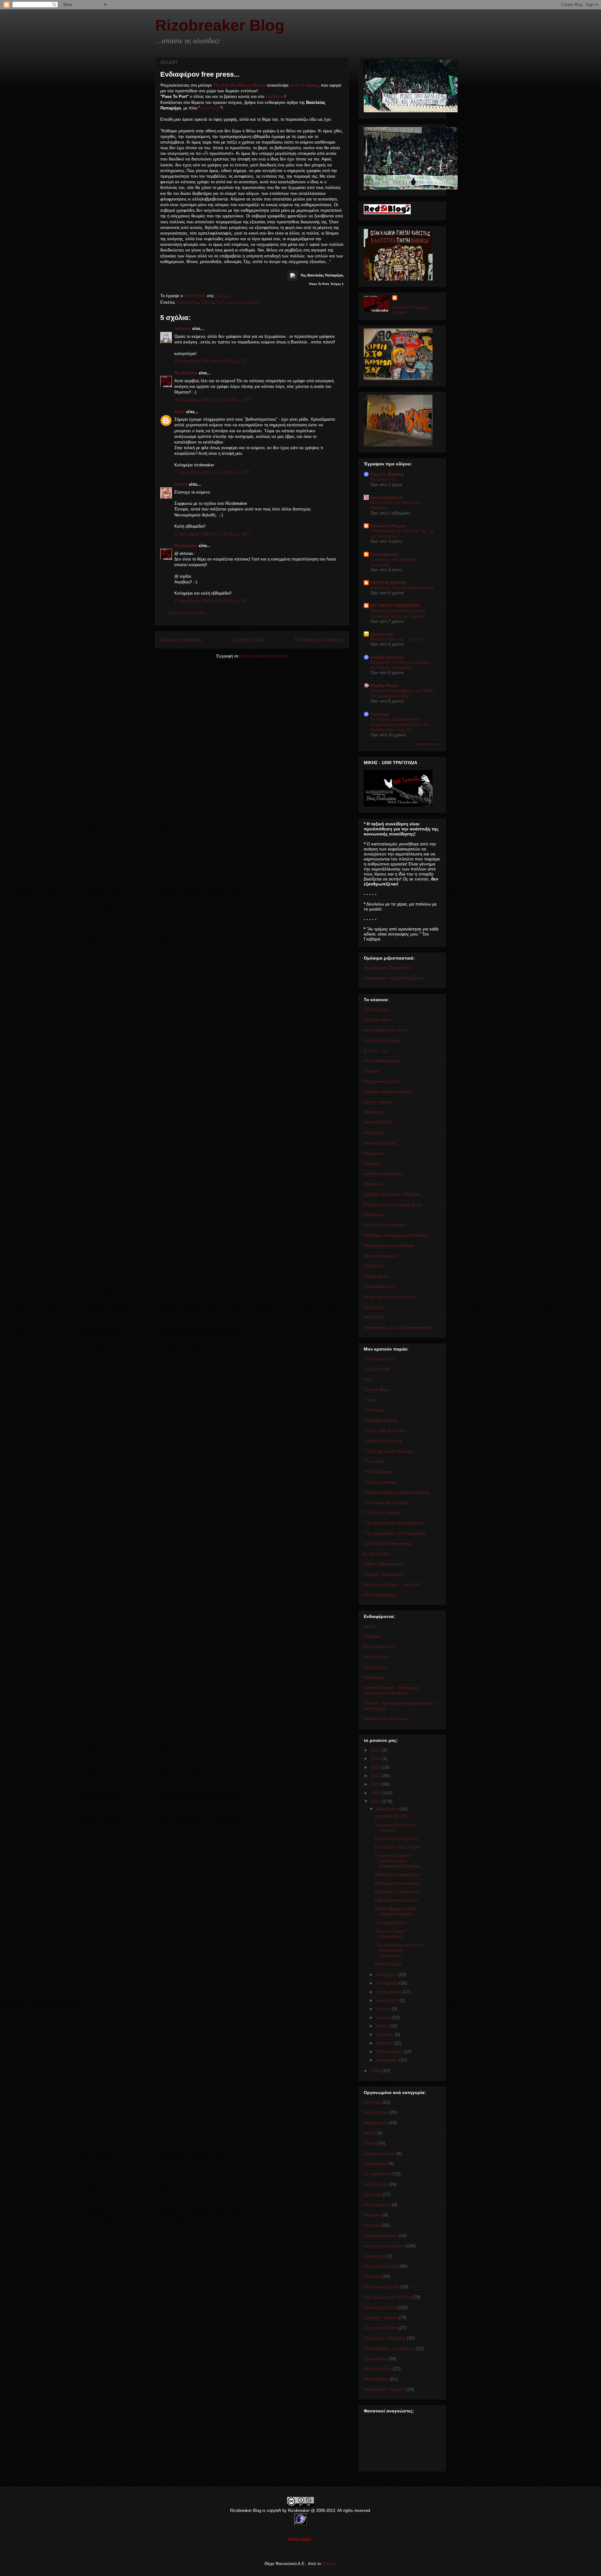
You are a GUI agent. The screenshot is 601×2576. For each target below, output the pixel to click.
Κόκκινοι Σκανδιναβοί (384, 1225)
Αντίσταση (374, 1133)
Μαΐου (383, 2026)
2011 (376, 1767)
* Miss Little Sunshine (385, 1431)
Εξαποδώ (373, 1184)
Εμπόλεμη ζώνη (379, 1646)
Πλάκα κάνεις (377, 1276)
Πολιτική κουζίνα (380, 2307)
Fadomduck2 (384, 554)
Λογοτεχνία (375, 2256)
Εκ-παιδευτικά (378, 2174)
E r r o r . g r (376, 1051)
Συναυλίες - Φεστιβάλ (385, 2338)
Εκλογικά (372, 2194)
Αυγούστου (388, 2000)
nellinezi (183, 329)
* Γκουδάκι (374, 1461)
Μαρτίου (385, 2043)
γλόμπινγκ (382, 634)
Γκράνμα (380, 714)
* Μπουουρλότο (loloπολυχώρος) (397, 1492)
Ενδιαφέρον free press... (399, 1883)
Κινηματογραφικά (380, 2235)
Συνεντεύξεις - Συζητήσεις (389, 2348)
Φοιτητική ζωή (378, 2369)
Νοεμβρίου (387, 1975)
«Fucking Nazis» (391, 1923)
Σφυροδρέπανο (387, 497)
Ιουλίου (384, 2009)
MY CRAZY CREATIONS (395, 606)
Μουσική (372, 2276)
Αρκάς (370, 1626)
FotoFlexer (375, 1677)
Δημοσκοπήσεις (379, 2153)
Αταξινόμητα (187, 302)
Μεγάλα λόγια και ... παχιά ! (397, 639)
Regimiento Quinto (382, 1081)
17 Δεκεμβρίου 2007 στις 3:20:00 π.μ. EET (213, 472)
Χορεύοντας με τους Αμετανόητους (398, 1327)
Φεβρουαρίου (390, 2051)
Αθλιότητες (374, 1112)
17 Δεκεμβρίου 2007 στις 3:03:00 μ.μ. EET (212, 601)
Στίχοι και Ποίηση (380, 2328)
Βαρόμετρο (375, 1153)
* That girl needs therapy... (390, 1451)
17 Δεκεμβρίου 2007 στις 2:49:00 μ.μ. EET (212, 534)
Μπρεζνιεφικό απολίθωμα (389, 1245)
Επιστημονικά (377, 2205)
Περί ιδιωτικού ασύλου (397, 1900)
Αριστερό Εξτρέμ (380, 1143)
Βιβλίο (370, 2133)
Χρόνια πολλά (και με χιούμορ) (395, 1827)
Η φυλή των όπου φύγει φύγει (393, 1204)
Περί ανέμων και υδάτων (238, 302)
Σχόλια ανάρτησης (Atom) (265, 656)
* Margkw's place (380, 1420)
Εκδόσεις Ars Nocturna (386, 1719)
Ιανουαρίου (388, 2060)
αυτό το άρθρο (304, 85)
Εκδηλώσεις (375, 2184)
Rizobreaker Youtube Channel (393, 978)
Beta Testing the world (386, 1030)
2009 (376, 1784)
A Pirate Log (376, 1009)
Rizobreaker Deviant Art (387, 968)
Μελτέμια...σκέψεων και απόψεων (397, 1235)
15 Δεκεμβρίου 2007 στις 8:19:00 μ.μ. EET (212, 361)
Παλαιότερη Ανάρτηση (319, 640)
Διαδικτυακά (375, 2163)
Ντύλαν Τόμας (388, 1964)
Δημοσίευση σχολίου (187, 613)
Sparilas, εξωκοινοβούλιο (388, 1092)
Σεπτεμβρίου (389, 1992)
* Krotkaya (374, 1410)
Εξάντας (372, 1636)
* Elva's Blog (376, 1390)
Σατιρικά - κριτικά (380, 2317)
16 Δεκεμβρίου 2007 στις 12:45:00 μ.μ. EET (213, 400)
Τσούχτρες (374, 1307)
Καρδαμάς (374, 1214)
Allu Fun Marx (378, 1020)
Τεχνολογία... (376, 1667)
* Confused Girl (379, 1359)
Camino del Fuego (382, 1040)
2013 (376, 1750)
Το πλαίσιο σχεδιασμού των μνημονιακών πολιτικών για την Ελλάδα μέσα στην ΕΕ (399, 725)
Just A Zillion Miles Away (388, 1544)
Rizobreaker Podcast (384, 2389)
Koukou (371, 1071)
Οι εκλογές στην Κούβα (397, 1847)
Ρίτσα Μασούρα (379, 1595)
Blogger (329, 2564)
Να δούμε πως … (386, 479)
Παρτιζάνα (374, 1266)
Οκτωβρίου (388, 1983)
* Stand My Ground (383, 1441)
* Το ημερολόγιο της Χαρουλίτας (395, 1533)
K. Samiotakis (377, 1554)
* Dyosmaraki (377, 1369)
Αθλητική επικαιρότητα (397, 1874)
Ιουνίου (384, 2017)
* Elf (368, 1379)
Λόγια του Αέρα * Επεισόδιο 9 (391, 1934)
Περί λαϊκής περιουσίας (397, 1892)
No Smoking (376, 1657)
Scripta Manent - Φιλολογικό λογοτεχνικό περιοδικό (392, 1690)
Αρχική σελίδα (248, 640)
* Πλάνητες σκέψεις (383, 1513)
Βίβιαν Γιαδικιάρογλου (385, 1564)
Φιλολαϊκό (373, 1317)
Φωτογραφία (376, 2379)
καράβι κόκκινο (387, 657)
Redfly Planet (385, 686)
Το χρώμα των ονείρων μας (390, 1297)
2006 (376, 2071)
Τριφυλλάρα (375, 2359)
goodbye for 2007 (392, 1816)
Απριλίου (385, 2034)
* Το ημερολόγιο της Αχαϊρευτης (395, 1523)
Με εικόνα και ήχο (381, 2266)
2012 (376, 1758)
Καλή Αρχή (210, 108)
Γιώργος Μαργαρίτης (384, 1574)
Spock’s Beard (378, 1102)
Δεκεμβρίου (388, 1809)
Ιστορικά (372, 2225)
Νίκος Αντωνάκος (381, 1256)
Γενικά (207, 302)
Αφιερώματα (376, 2122)
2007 (376, 1801)
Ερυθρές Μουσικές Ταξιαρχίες (393, 1194)
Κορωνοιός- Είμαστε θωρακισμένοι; (402, 588)
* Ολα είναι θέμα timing (386, 1503)
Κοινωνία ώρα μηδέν (384, 2246)
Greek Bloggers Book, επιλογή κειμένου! (396, 1911)
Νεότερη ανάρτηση (181, 640)
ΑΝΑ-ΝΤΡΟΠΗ (378, 1122)
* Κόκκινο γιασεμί (380, 1482)
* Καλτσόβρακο (379, 1472)
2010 (376, 1776)
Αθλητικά (372, 2102)
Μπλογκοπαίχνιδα (381, 2287)
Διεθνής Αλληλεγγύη (383, 1174)
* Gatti (370, 1400)
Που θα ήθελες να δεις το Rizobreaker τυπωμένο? (399, 1950)
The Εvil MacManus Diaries (239, 85)
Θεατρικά (373, 2215)
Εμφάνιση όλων (429, 744)
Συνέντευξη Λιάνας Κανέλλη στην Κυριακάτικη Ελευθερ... (399, 1861)
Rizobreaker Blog (220, 25)
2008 (376, 1793)
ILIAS (180, 412)
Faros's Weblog (387, 474)
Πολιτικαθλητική (379, 1286)
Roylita (181, 484)
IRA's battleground (382, 1061)
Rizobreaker (186, 373)
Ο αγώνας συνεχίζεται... (398, 1838)
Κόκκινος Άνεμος (388, 526)
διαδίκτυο (275, 96)
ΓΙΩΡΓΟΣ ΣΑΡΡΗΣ (389, 583)
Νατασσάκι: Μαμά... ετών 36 (392, 1585)
